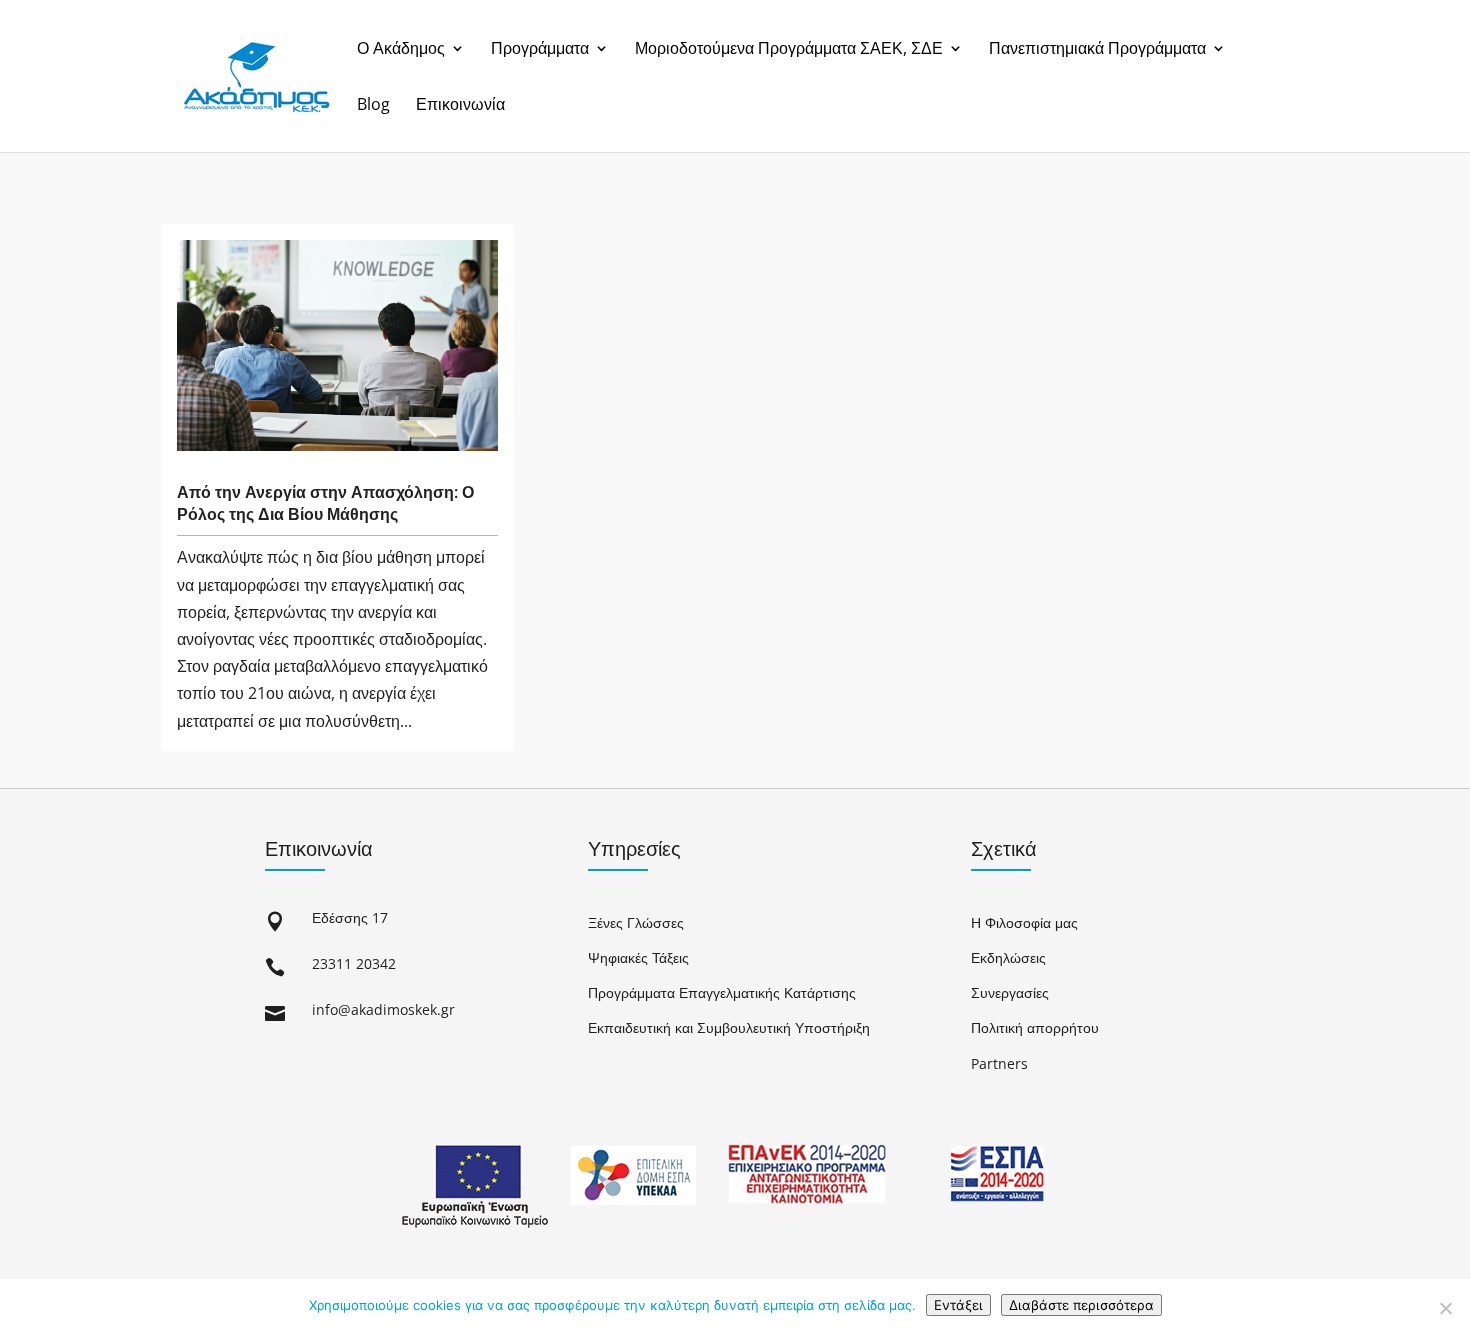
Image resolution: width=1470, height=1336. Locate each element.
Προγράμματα (540, 49)
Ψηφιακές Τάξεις (638, 957)
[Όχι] (1445, 1308)
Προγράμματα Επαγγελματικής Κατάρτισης (722, 992)
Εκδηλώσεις (1008, 957)
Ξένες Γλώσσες (636, 922)
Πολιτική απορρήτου (1035, 1027)
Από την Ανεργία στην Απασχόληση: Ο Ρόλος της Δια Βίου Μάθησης (325, 503)
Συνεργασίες (1010, 992)
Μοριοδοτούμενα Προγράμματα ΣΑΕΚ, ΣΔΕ (789, 49)
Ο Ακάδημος (401, 49)
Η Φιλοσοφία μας (1024, 922)
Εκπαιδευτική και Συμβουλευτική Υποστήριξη (729, 1027)
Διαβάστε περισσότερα (1081, 1305)
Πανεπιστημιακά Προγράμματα (1097, 49)
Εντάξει (958, 1305)
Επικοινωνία (460, 105)
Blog (373, 105)
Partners (999, 1063)
